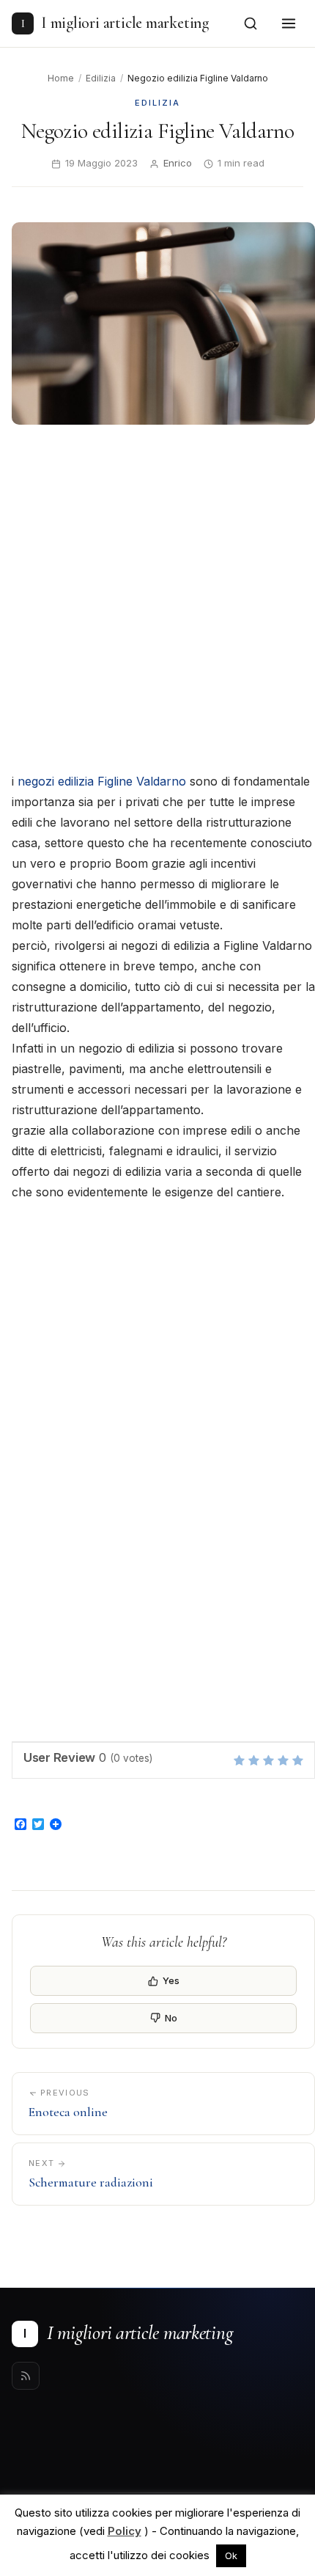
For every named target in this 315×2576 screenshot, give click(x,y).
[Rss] (26, 2376)
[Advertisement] (157, 600)
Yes (171, 1980)
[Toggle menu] (289, 23)
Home (61, 78)
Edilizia (101, 78)
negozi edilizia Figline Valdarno (102, 781)
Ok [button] (231, 2555)
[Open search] (251, 23)
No (171, 2018)
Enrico (178, 163)
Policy (125, 2531)
